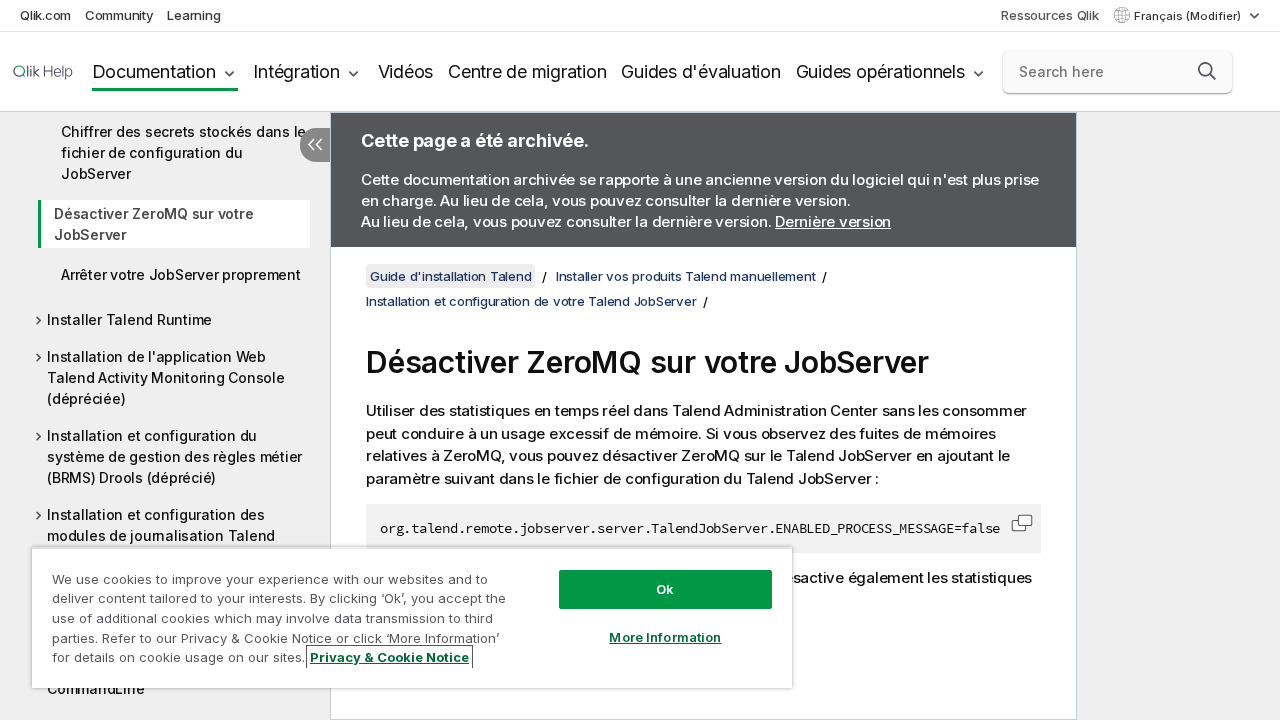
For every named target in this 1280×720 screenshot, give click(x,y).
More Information (665, 637)
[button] (1207, 71)
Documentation (154, 71)
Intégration (296, 71)
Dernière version (833, 221)
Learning (193, 15)
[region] (412, 617)
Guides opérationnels (880, 71)
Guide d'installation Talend (450, 276)
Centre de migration (527, 71)
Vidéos (406, 71)
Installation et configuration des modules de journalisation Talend (161, 525)
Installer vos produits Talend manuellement (686, 276)
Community (119, 15)
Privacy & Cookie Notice (389, 657)
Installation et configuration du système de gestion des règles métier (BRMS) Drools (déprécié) (174, 456)
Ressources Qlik (1049, 15)
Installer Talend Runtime (129, 319)
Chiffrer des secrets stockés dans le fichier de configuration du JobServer (183, 152)
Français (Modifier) (1189, 16)
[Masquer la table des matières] (315, 145)
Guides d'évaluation (700, 71)
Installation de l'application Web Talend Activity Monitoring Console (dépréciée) (166, 377)
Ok (665, 589)
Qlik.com (45, 15)
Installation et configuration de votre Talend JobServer (531, 301)
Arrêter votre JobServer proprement (181, 274)
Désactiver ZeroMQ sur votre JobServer (153, 224)
